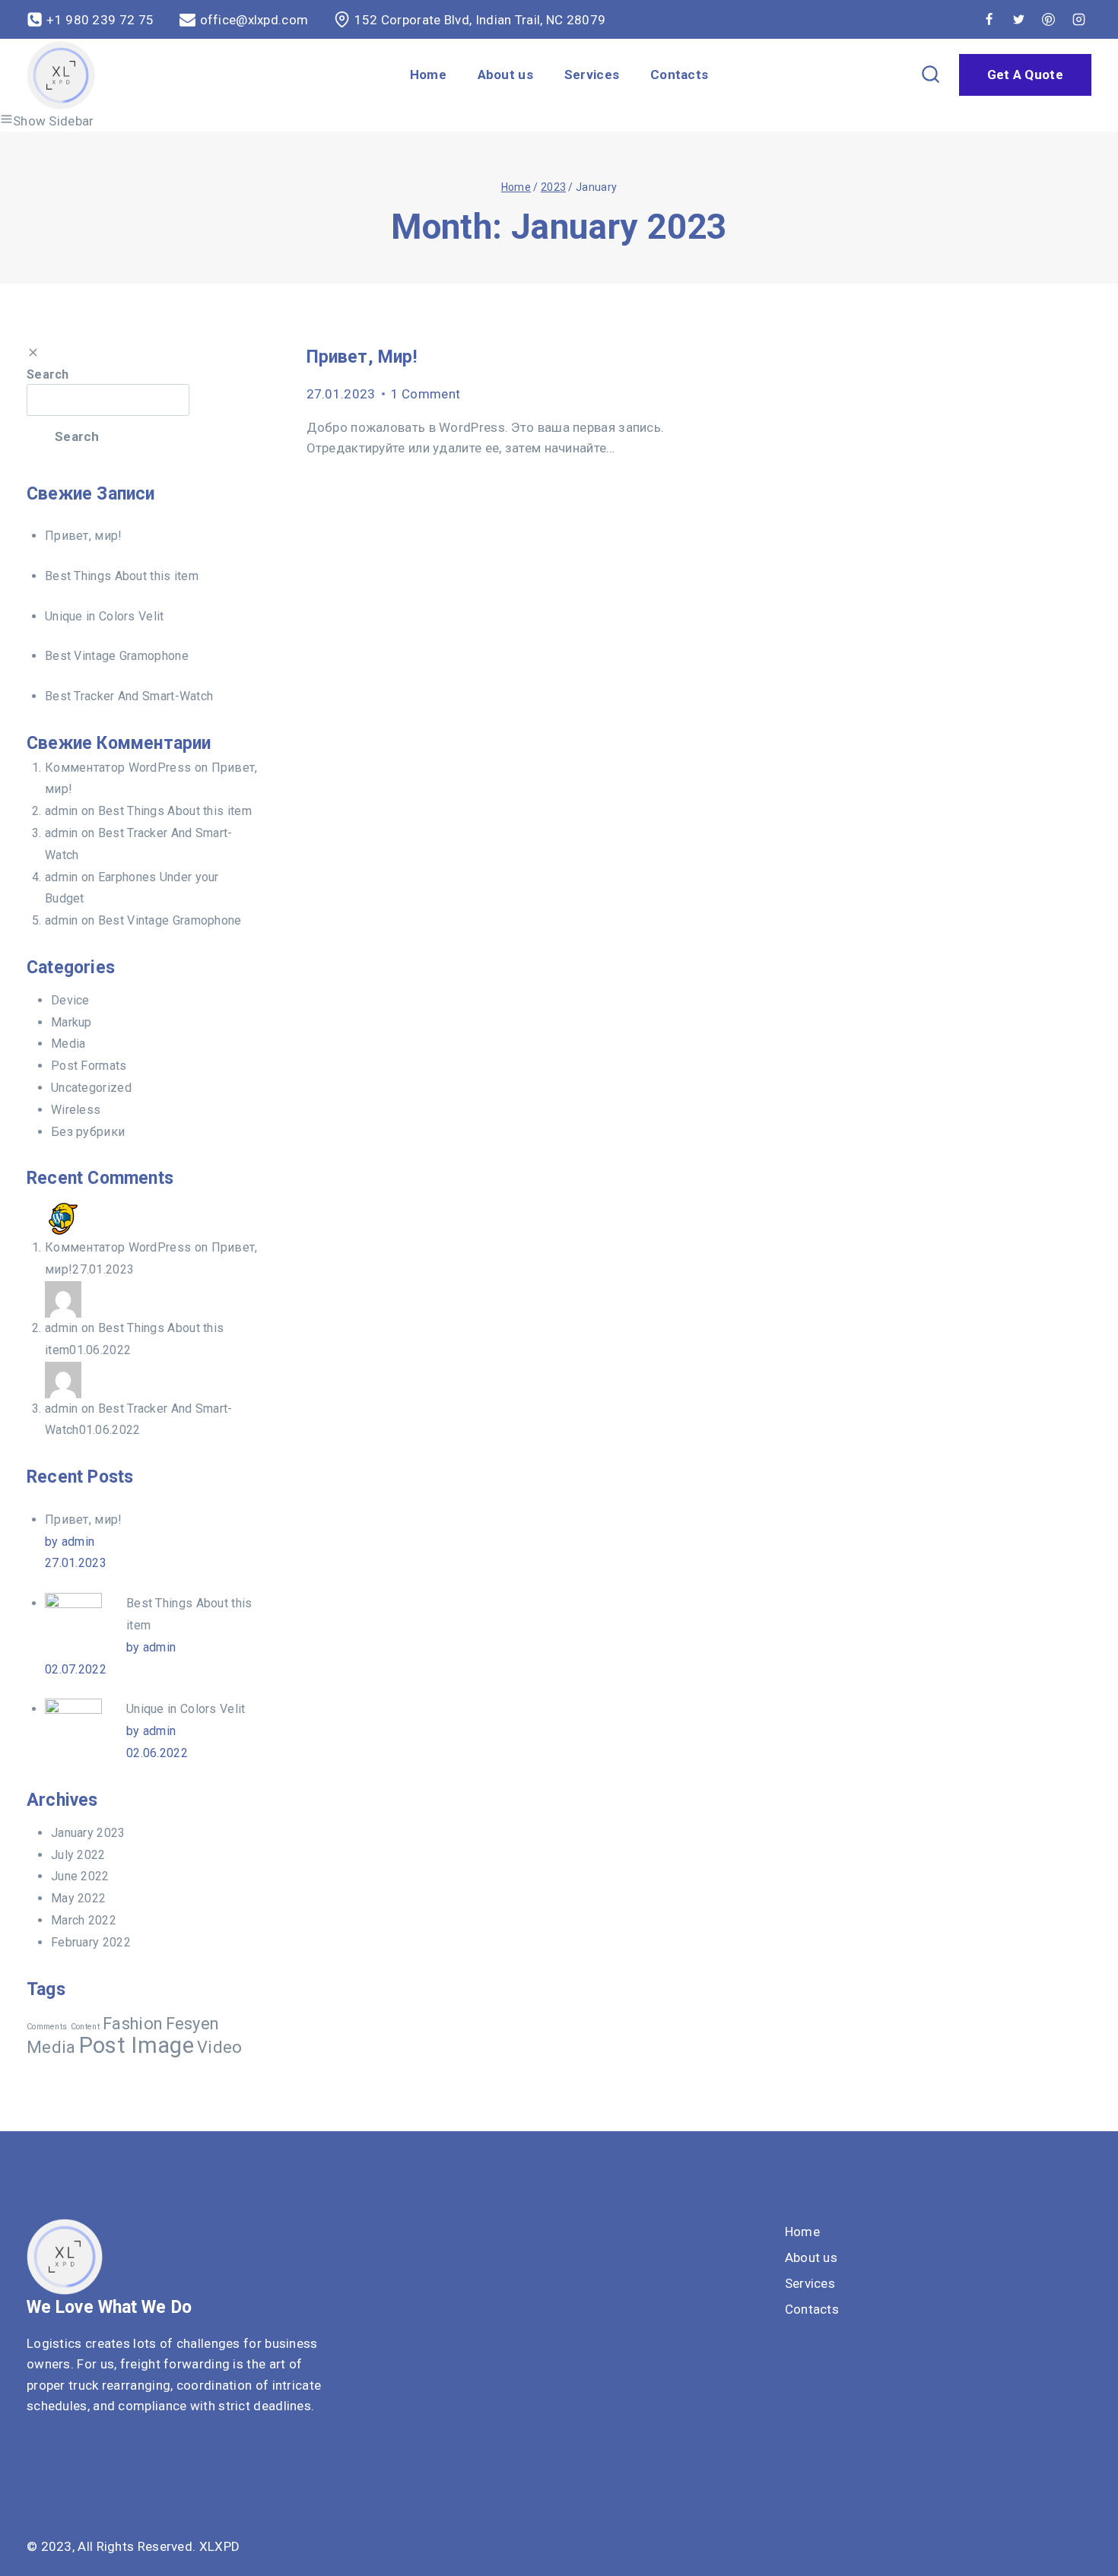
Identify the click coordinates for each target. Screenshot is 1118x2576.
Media (68, 1044)
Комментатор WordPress (118, 768)
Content (85, 2027)
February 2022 (91, 1942)
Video (220, 2047)
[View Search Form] (931, 75)
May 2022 (78, 1898)
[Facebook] (989, 20)
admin (62, 811)
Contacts (679, 75)
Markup (71, 1022)
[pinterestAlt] (1049, 20)
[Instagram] (1078, 20)
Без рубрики (88, 1132)
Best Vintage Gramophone (117, 656)
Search (48, 374)
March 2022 (84, 1920)
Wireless (76, 1110)
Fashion (132, 2024)
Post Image (137, 2045)
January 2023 (88, 1833)
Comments (47, 2027)
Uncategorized (91, 1088)
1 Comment (426, 394)
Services (592, 75)
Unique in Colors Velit (105, 616)
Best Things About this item (122, 576)
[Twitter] (1019, 20)
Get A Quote (1025, 75)
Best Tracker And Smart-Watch (129, 696)
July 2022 (78, 1855)
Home (428, 75)
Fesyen (192, 2024)
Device (70, 1000)
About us (505, 75)
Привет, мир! (362, 357)
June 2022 (80, 1876)
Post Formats (89, 1066)
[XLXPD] (61, 75)
